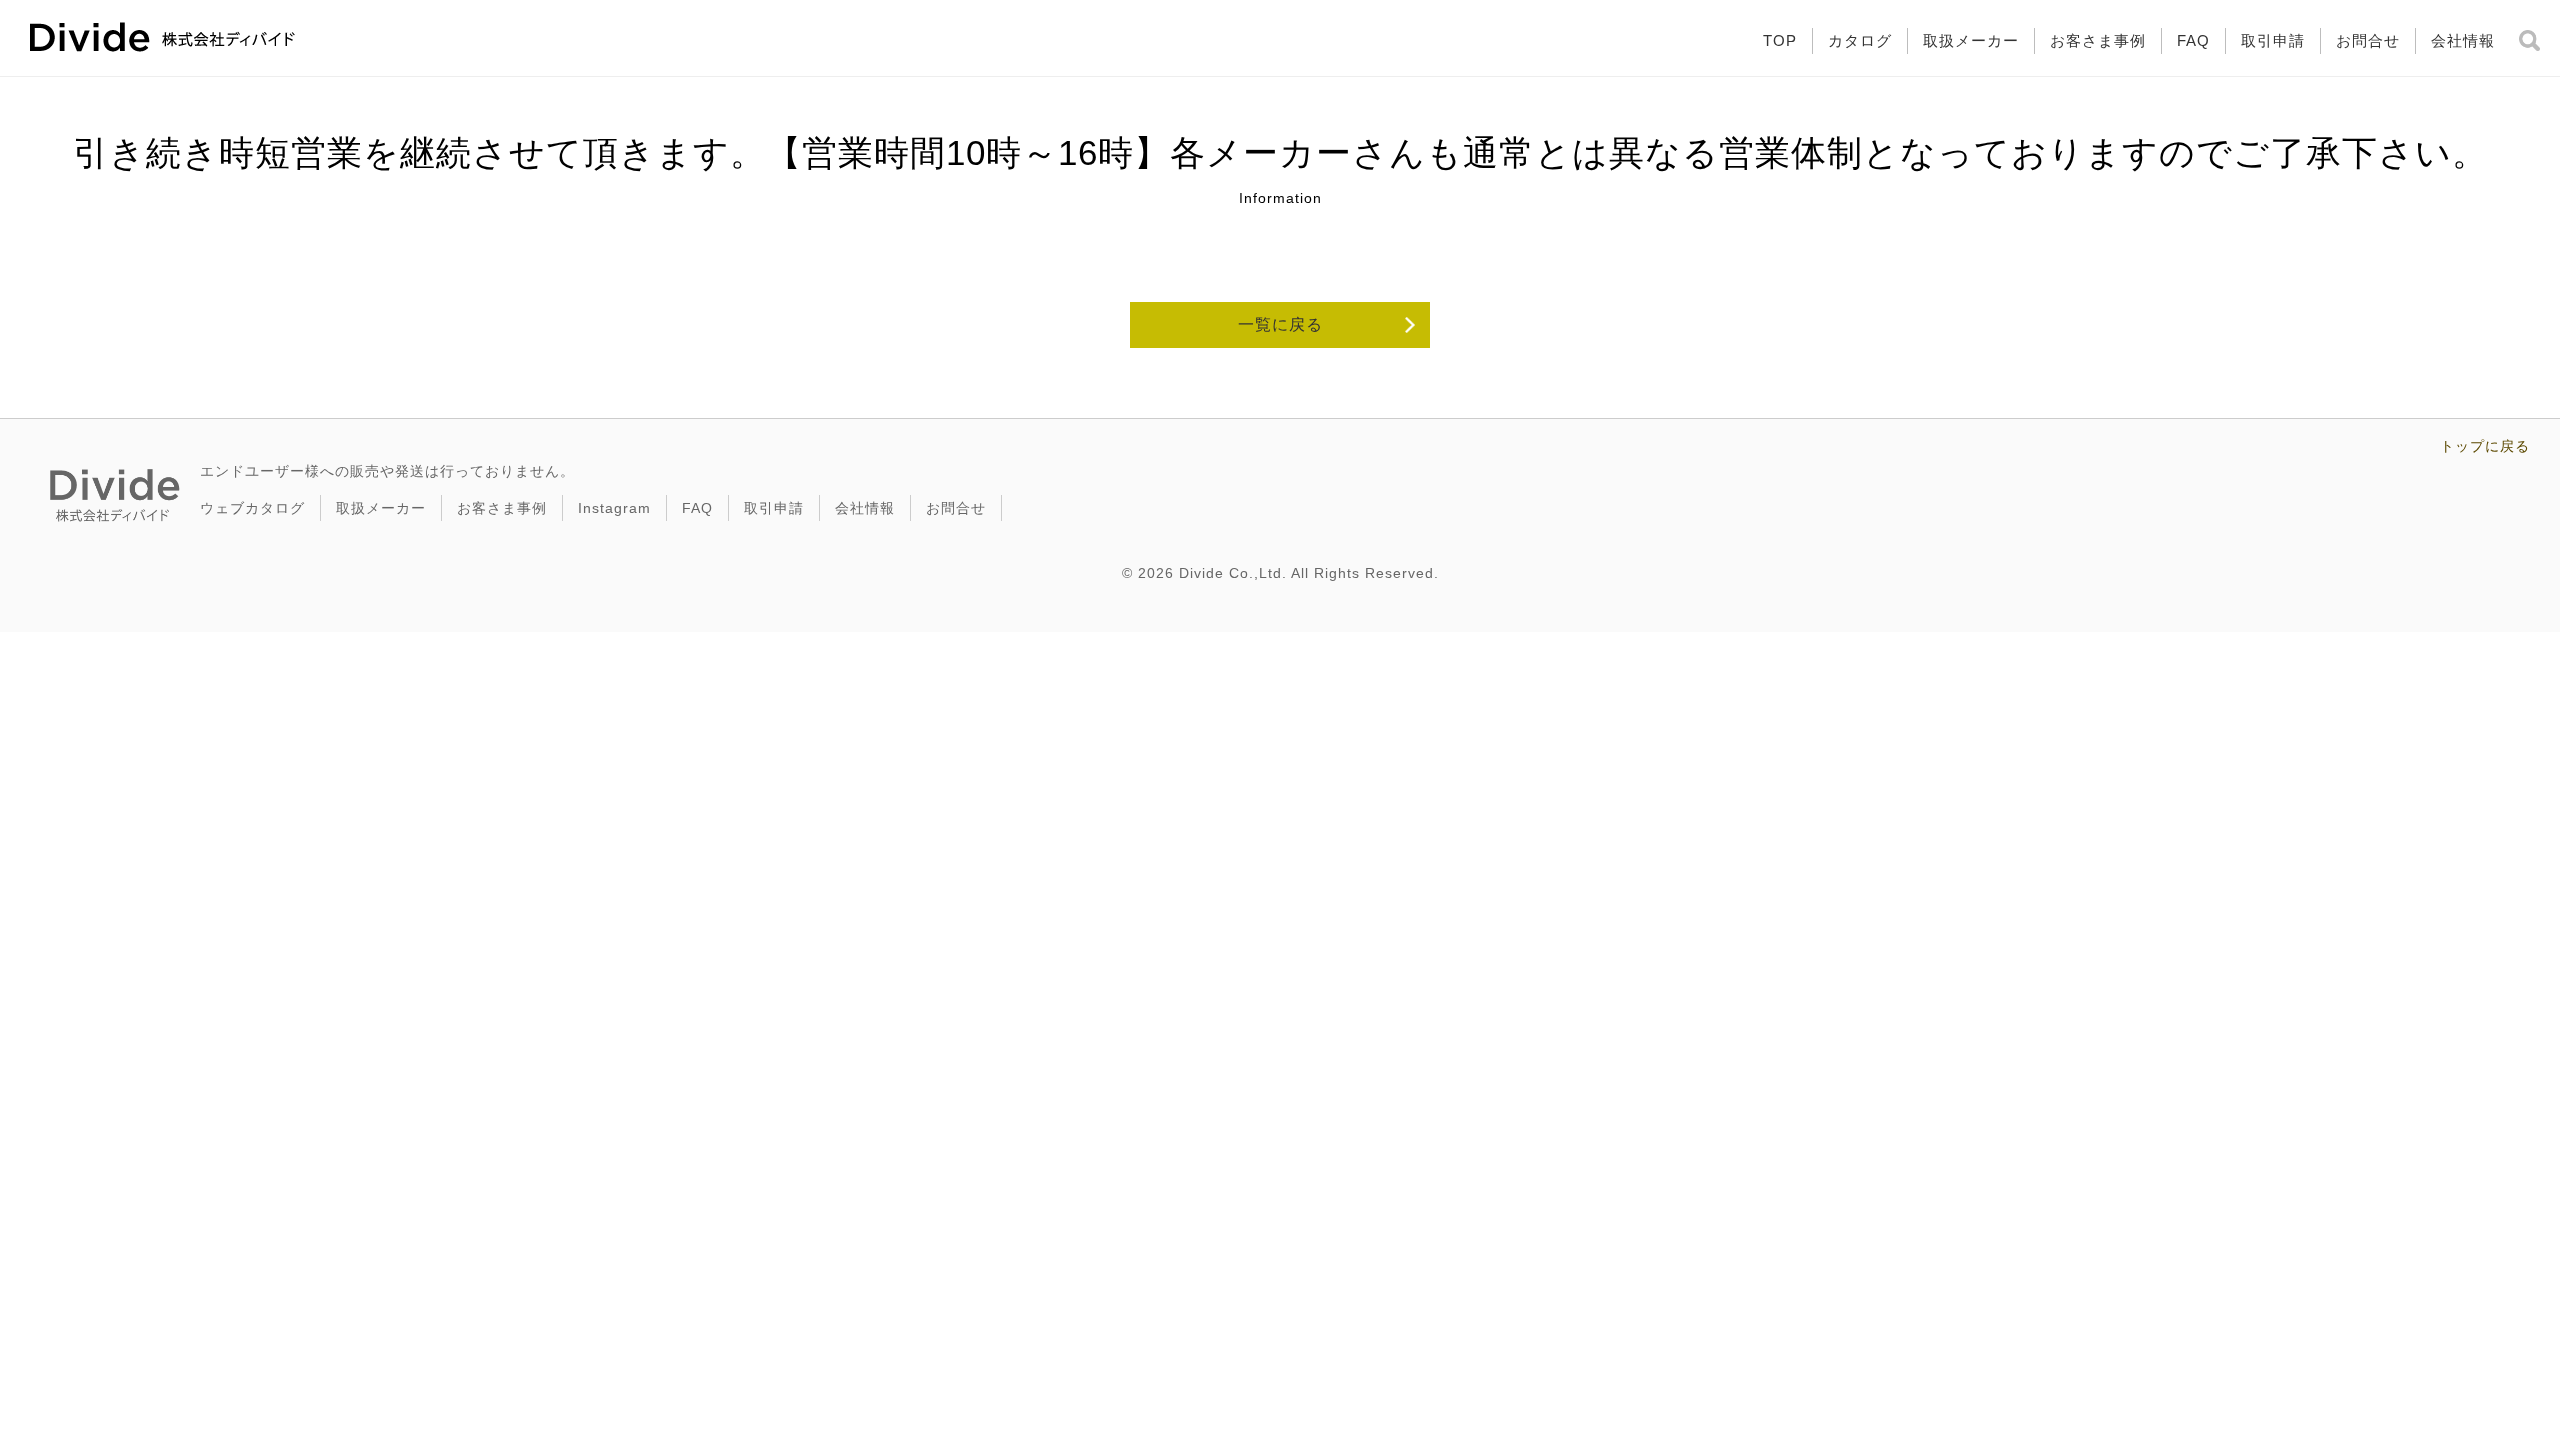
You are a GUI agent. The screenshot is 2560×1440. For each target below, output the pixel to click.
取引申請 (2273, 40)
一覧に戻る (1280, 324)
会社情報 (2463, 40)
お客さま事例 (2098, 40)
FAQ (2193, 40)
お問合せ (2368, 40)
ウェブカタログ (252, 508)
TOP (1780, 40)
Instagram (614, 508)
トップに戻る (2485, 446)
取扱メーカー (1971, 40)
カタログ (1860, 40)
